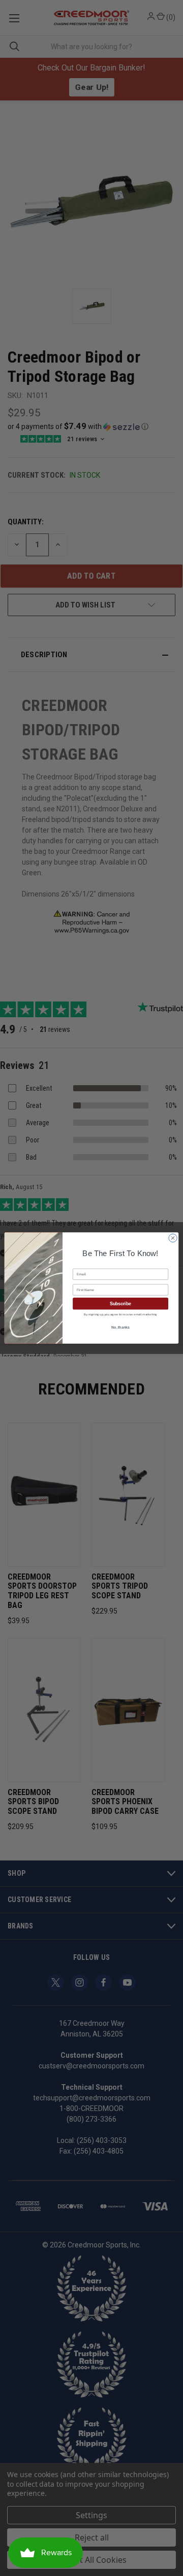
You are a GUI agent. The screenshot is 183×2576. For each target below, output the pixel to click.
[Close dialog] (173, 1238)
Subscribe (120, 1304)
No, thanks (120, 1327)
